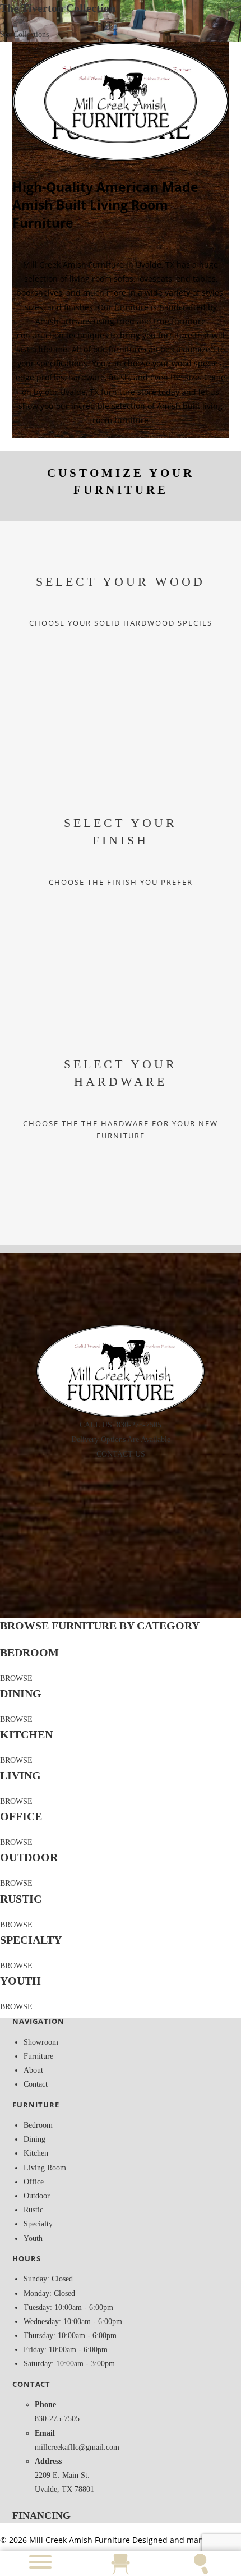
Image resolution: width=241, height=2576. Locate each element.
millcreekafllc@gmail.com (77, 2447)
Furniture (38, 2056)
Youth (33, 2238)
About (33, 2070)
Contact (36, 2084)
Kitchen (36, 2153)
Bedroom (38, 2125)
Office (34, 2182)
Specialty (38, 2224)
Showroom (41, 2042)
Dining (34, 2139)
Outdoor (37, 2196)
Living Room (45, 2168)
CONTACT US (121, 1454)
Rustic (33, 2210)
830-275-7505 (57, 2419)
